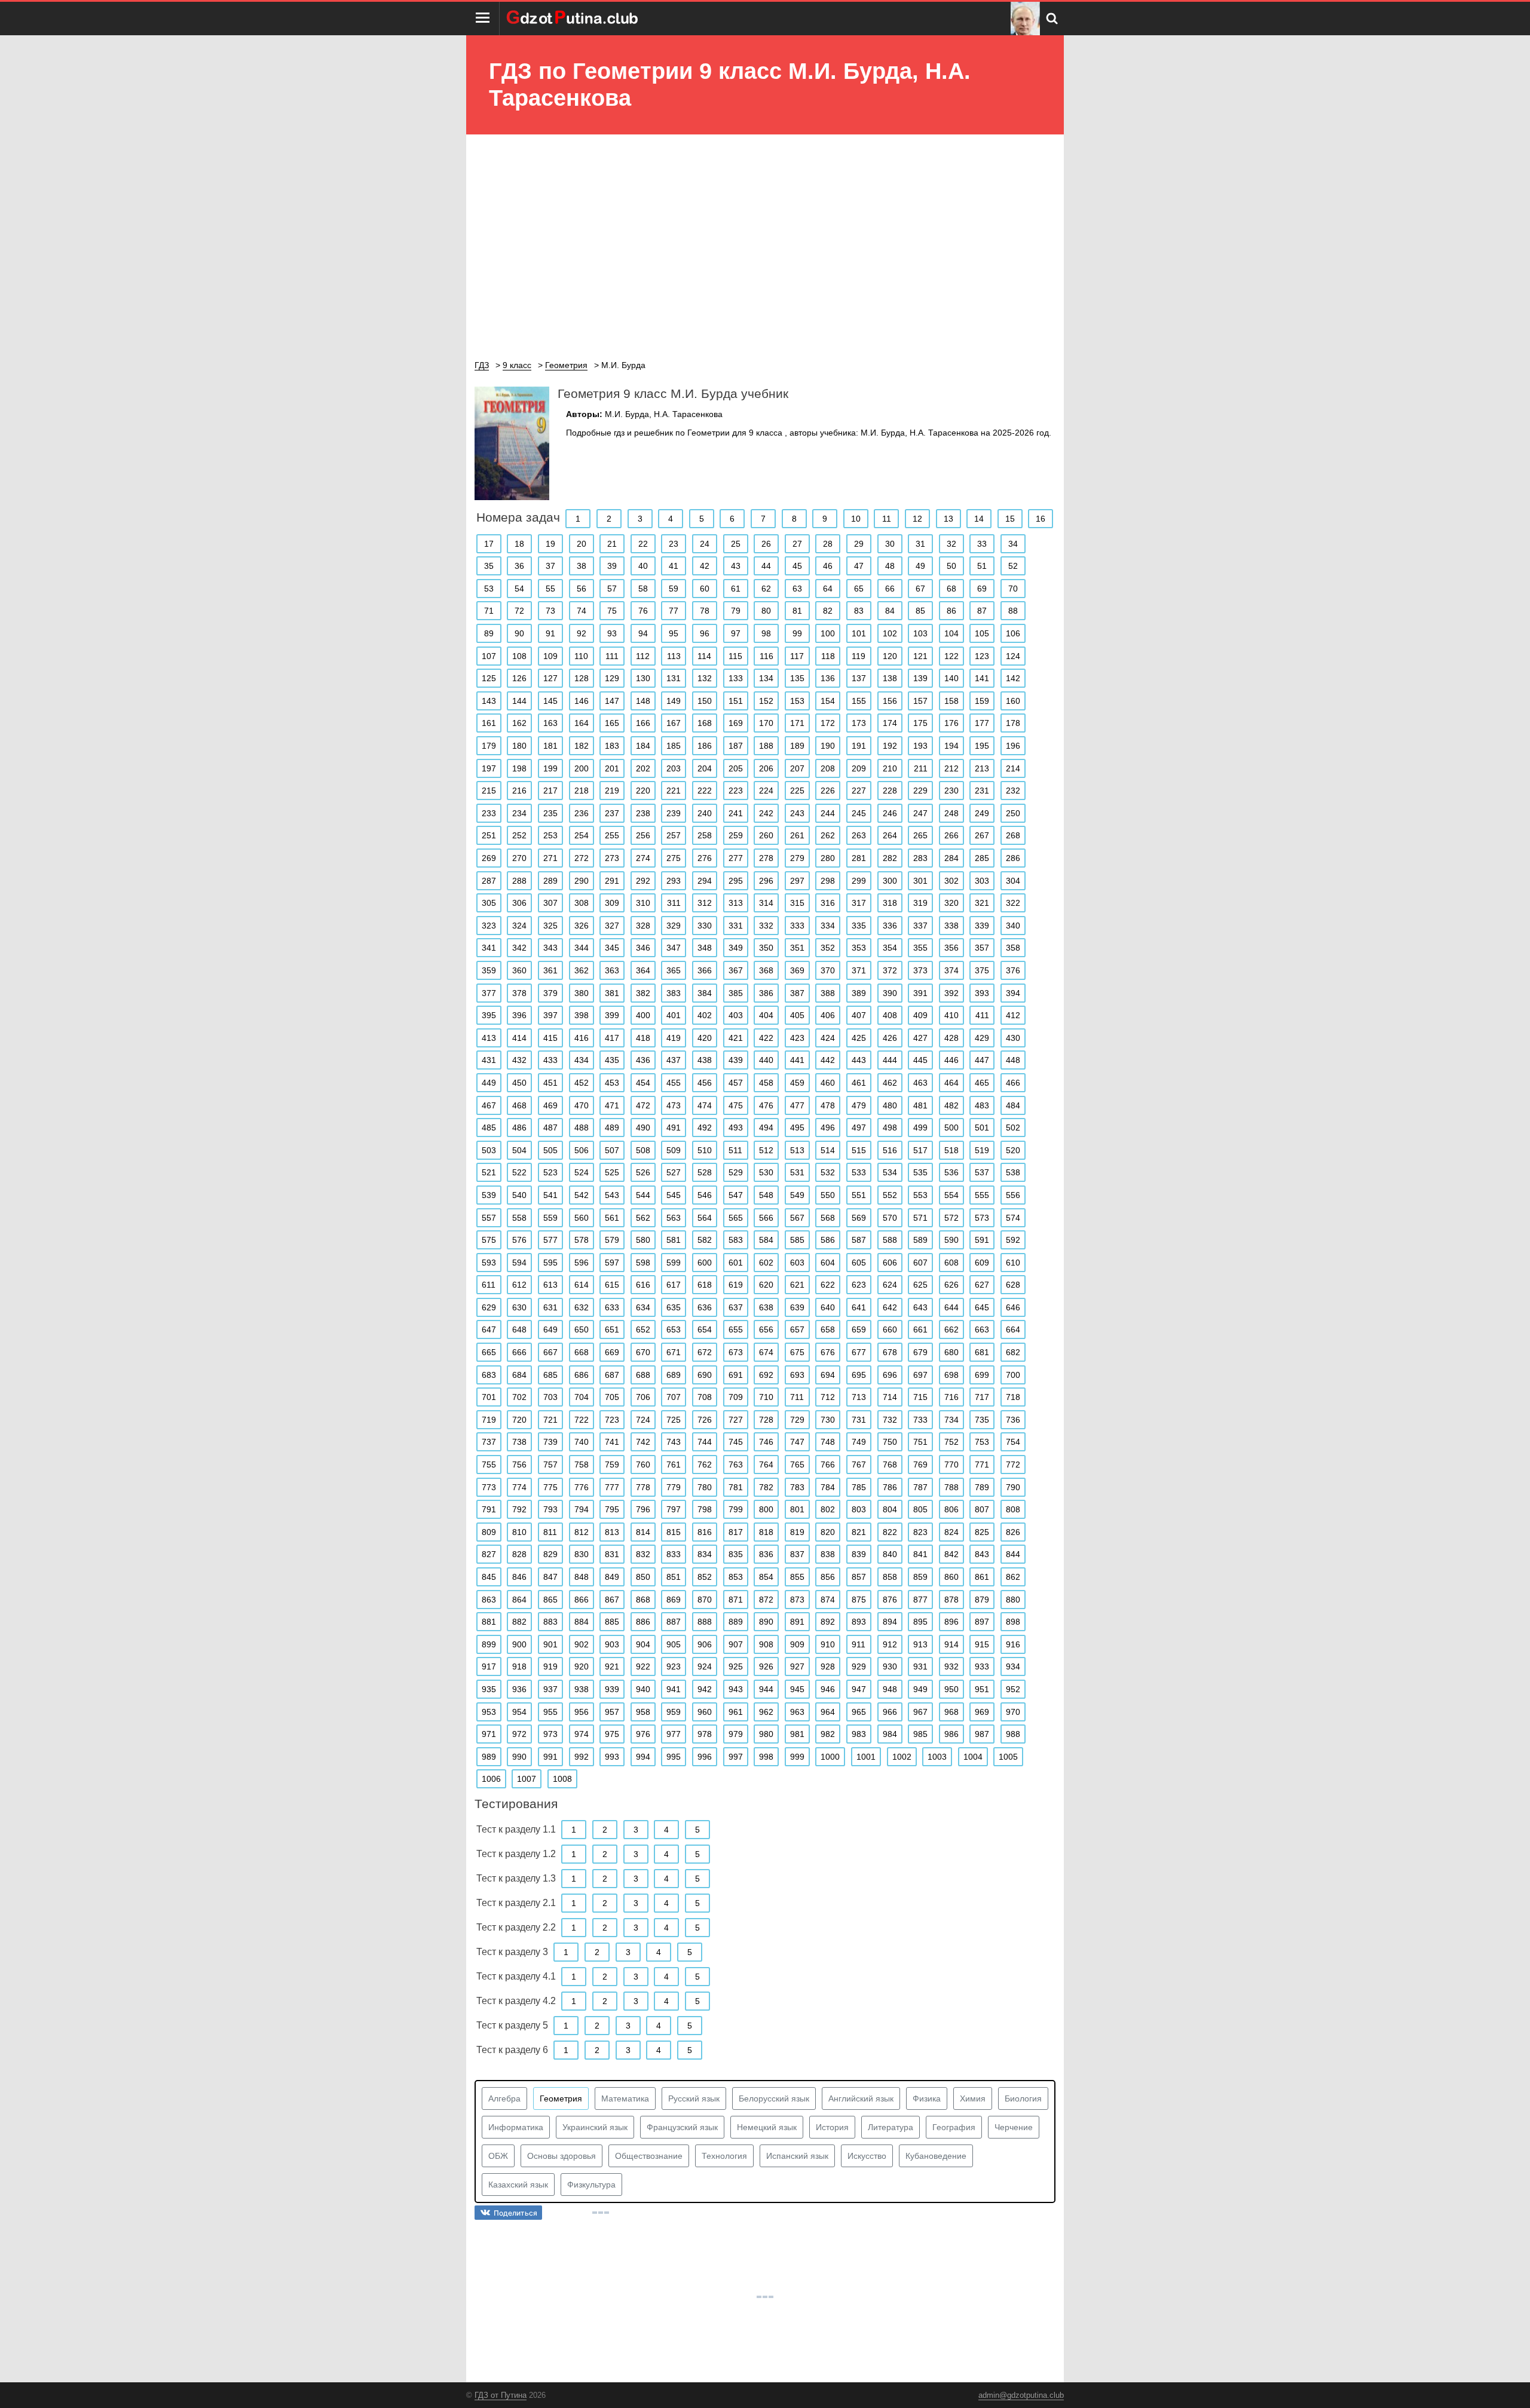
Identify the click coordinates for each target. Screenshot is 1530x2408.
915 (982, 1644)
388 (828, 993)
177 (982, 723)
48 (890, 566)
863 (489, 1600)
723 (612, 1420)
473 (674, 1105)
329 (674, 926)
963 (797, 1712)
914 (951, 1644)
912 (890, 1644)
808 (1013, 1509)
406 (828, 1015)
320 (951, 903)
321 (982, 903)
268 (1013, 835)
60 (705, 589)
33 (982, 544)
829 (550, 1554)
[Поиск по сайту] (1052, 19)
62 (766, 589)
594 (519, 1263)
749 (859, 1442)
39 (612, 566)
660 (890, 1329)
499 (920, 1128)
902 (582, 1644)
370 (828, 970)
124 (1013, 656)
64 (828, 589)
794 (582, 1509)
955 (550, 1712)
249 (982, 813)
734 (951, 1420)
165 (612, 723)
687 (612, 1375)
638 (766, 1307)
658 (828, 1329)
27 (797, 544)
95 (674, 633)
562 (643, 1218)
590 (951, 1240)
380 (582, 993)
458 (766, 1083)
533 (859, 1172)
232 (1013, 791)
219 (612, 791)
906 (705, 1644)
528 (705, 1172)
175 (920, 723)
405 (797, 1015)
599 (674, 1263)
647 (489, 1329)
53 (489, 589)
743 (674, 1442)
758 (582, 1465)
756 (519, 1465)
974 (582, 1734)
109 (550, 656)
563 (674, 1218)
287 (489, 881)
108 (519, 656)
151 (736, 701)
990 (519, 1757)
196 (1013, 746)
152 (766, 701)
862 (1013, 1577)
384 (705, 993)
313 (736, 903)
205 (736, 768)
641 (859, 1307)
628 (1013, 1285)
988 (1013, 1734)
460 (828, 1083)
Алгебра (504, 2098)
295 (736, 881)
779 (674, 1487)
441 (797, 1060)
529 (736, 1172)
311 (674, 903)
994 (643, 1757)
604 (828, 1263)
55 (550, 589)
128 (582, 678)
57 (612, 589)
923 (674, 1666)
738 (519, 1442)
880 (1013, 1600)
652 (643, 1329)
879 (982, 1600)
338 (951, 926)
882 (519, 1622)
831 (612, 1554)
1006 (491, 1779)
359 (489, 970)
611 (489, 1285)
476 (766, 1105)
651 (612, 1329)
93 (612, 633)
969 (982, 1712)
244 (828, 813)
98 (766, 633)
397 (550, 1015)
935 (489, 1689)
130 (643, 678)
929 (859, 1666)
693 (797, 1375)
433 (550, 1060)
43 (736, 566)
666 (519, 1352)
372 (890, 970)
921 (612, 1666)
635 (674, 1307)
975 (612, 1734)
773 (489, 1487)
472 (643, 1105)
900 (519, 1644)
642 (890, 1307)
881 (489, 1622)
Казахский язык (518, 2185)
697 (920, 1375)
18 (519, 544)
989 (489, 1757)
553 (920, 1195)
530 (766, 1172)
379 (550, 993)
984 (890, 1734)
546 (705, 1195)
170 (766, 723)
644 (951, 1307)
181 (550, 746)
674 (766, 1352)
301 (920, 881)
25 (736, 544)
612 (519, 1285)
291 (612, 881)
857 (859, 1577)
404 (766, 1015)
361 (550, 970)
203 (674, 768)
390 (890, 993)
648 (519, 1329)
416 (582, 1038)
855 (797, 1577)
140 (951, 678)
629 (489, 1307)
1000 (830, 1757)
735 (982, 1420)
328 (643, 926)
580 (643, 1240)
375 (982, 970)
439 (736, 1060)
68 (951, 589)
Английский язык (861, 2098)
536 (951, 1172)
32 (951, 544)
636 (705, 1307)
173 (859, 723)
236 (582, 813)
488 (582, 1128)
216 (519, 791)
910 (828, 1644)
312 (705, 903)
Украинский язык (595, 2127)
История (832, 2127)
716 (951, 1397)
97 (736, 633)
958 (643, 1712)
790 (1013, 1487)
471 (612, 1105)
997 (736, 1757)
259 (736, 835)
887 (674, 1622)
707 (674, 1397)
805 (920, 1509)
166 (643, 723)
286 (1013, 858)
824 (951, 1532)
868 (643, 1600)
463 (920, 1083)
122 (951, 656)
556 (1013, 1195)
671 (674, 1352)
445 (920, 1060)
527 (674, 1172)
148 (643, 701)
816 (705, 1532)
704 (582, 1397)
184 (643, 746)
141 (982, 678)
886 (643, 1622)
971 (489, 1734)
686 (582, 1375)
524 (582, 1172)
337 (920, 926)
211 (921, 768)
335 (859, 926)
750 (890, 1442)
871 (736, 1600)
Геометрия (561, 2098)
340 (1013, 926)
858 (890, 1577)
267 (982, 835)
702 (519, 1397)
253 (550, 835)
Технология (724, 2156)
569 (859, 1218)
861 (982, 1577)
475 (736, 1105)
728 (766, 1420)
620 (766, 1285)
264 (890, 835)
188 (766, 746)
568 (828, 1218)
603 (797, 1263)
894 (890, 1622)
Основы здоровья (561, 2156)
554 (951, 1195)
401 (674, 1015)
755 (489, 1465)
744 (705, 1442)
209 (859, 768)
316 (828, 903)
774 (519, 1487)
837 (797, 1554)
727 (736, 1420)
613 (550, 1285)
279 (797, 858)
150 (705, 701)
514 (828, 1150)
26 (766, 544)
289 (550, 881)
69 (982, 589)
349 (736, 948)
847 (550, 1577)
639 (797, 1307)
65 (859, 589)
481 (920, 1105)
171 (797, 723)
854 (766, 1577)
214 (1013, 768)
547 (736, 1195)
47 (859, 566)
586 (828, 1240)
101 (859, 633)
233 (489, 813)
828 (519, 1554)
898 (1013, 1622)
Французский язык (682, 2127)
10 (856, 519)
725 (674, 1420)
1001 (866, 1757)
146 (582, 701)
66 (890, 589)
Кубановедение (936, 2156)
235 (550, 813)
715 (920, 1397)
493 (736, 1128)
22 (643, 544)
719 (489, 1420)
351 (797, 948)
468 (519, 1105)
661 (920, 1329)
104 (951, 633)
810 (519, 1532)
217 (550, 791)
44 (766, 566)
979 (736, 1734)
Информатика (516, 2127)
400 (643, 1015)
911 (859, 1644)
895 (920, 1622)
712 (828, 1397)
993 (612, 1757)
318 (890, 903)
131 (674, 678)
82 (828, 611)
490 (643, 1128)
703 (550, 1397)
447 (982, 1060)
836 (766, 1554)
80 (766, 611)
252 (519, 835)
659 (859, 1329)
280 (828, 858)
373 (920, 970)
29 (859, 544)
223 (736, 791)
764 (766, 1465)
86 (951, 611)
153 (797, 701)
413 (489, 1038)
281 (859, 858)
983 (859, 1734)
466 (1013, 1083)
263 (859, 835)
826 (1013, 1532)
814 (643, 1532)
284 (951, 858)
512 (766, 1150)
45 (797, 566)
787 (920, 1487)
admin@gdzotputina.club (1021, 2395)
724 (643, 1420)
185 (674, 746)
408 (890, 1015)
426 (890, 1038)
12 (917, 519)
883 (550, 1622)
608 (951, 1263)
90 (519, 633)
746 (766, 1442)
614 (582, 1285)
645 (982, 1307)
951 (982, 1689)
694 (828, 1375)
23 (674, 544)
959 (674, 1712)
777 (612, 1487)
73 (550, 611)
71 (489, 611)
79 (736, 611)
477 (797, 1105)
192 (890, 746)
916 (1013, 1644)
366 (705, 970)
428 (951, 1038)
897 (982, 1622)
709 (736, 1397)
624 (890, 1285)
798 (705, 1509)
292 (643, 881)
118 (828, 656)
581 (674, 1240)
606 (890, 1263)
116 (766, 656)
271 (550, 858)
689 (674, 1375)
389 (859, 993)
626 (951, 1285)
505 (550, 1150)
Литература (891, 2127)
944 (766, 1689)
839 (859, 1554)
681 (982, 1352)
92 (582, 633)
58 (643, 589)
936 (519, 1689)
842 (951, 1554)
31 (920, 544)
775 (550, 1487)
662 (951, 1329)
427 (920, 1038)
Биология (1023, 2098)
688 (643, 1375)
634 (643, 1307)
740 (582, 1442)
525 (612, 1172)
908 (766, 1644)
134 (766, 678)
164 (582, 723)
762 (705, 1465)
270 (519, 858)
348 (705, 948)
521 (489, 1172)
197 (489, 768)
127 (550, 678)
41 (674, 566)
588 (890, 1240)
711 (797, 1397)
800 (766, 1509)
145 (550, 701)
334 (828, 926)
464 (951, 1083)
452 (582, 1083)
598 (643, 1263)
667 (550, 1352)
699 (982, 1375)
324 (519, 926)
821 (859, 1532)
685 (550, 1375)
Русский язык (694, 2098)
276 (705, 858)
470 (582, 1105)
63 (797, 589)
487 (550, 1128)
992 (582, 1757)
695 (859, 1375)
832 (643, 1554)
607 (920, 1263)
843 (982, 1554)
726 (705, 1420)
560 (582, 1218)
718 (1013, 1397)
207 (797, 768)
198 (519, 768)
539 (489, 1195)
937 (550, 1689)
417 (612, 1038)
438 (705, 1060)
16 (1041, 519)
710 (766, 1397)
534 (890, 1172)
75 (612, 611)
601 (736, 1263)
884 (582, 1622)
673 (736, 1352)
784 (828, 1487)
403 (736, 1015)
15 (1010, 519)
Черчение (1014, 2127)
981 (797, 1734)
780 (705, 1487)
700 (1013, 1375)
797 (674, 1509)
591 (982, 1240)
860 (951, 1577)
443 (859, 1060)
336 (890, 926)
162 (519, 723)
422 (766, 1038)
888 (705, 1622)
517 (920, 1150)
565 (736, 1218)
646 (1013, 1307)
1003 (937, 1757)
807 (982, 1509)
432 (519, 1060)
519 (982, 1150)
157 (920, 701)
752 (951, 1442)
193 (920, 746)
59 (674, 589)
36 (519, 566)
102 (890, 633)
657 (797, 1329)
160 (1013, 701)
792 (519, 1509)
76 (643, 611)
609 (982, 1263)
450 (519, 1083)
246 (890, 813)
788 (951, 1487)
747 (797, 1442)
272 (582, 858)
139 (920, 678)
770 (951, 1465)
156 (890, 701)
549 (797, 1195)
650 (582, 1329)
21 (612, 544)
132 (705, 678)
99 (797, 633)
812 (582, 1532)
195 (982, 746)
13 (948, 519)
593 (489, 1263)
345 (612, 948)
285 (982, 858)
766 (828, 1465)
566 (766, 1218)
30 (890, 544)
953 (489, 1712)
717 (982, 1397)
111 (612, 656)
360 (519, 970)
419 (674, 1038)
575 (489, 1240)
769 (920, 1465)
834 (705, 1554)
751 (920, 1442)
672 (705, 1352)
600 (705, 1263)
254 (582, 835)
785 (859, 1487)
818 (766, 1532)
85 (920, 611)
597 (612, 1263)
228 (890, 791)
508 (643, 1150)
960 (705, 1712)
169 (736, 723)
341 (489, 948)
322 (1013, 903)
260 (766, 835)
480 (890, 1105)
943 (736, 1689)
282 (890, 858)
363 (612, 970)
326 (582, 926)
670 (643, 1352)
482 (951, 1105)
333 (797, 926)
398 (582, 1015)
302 (951, 881)
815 (674, 1532)
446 (951, 1060)
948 (890, 1689)
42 (705, 566)
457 (736, 1083)
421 (736, 1038)
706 (643, 1397)
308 (582, 903)
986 (951, 1734)
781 (736, 1487)
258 (705, 835)
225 (797, 791)
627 (982, 1285)
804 (890, 1509)
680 (951, 1352)
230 (951, 791)
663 (982, 1329)
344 (582, 948)
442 (828, 1060)
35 (489, 566)
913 (920, 1644)
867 (612, 1600)
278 (766, 858)
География (954, 2127)
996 (705, 1757)
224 (766, 791)
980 (766, 1734)
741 (612, 1442)
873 (797, 1600)
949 (920, 1689)
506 (582, 1150)
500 (951, 1128)
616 (643, 1285)
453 (612, 1083)
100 (828, 633)
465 (982, 1083)
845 (489, 1577)
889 (736, 1622)
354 (890, 948)
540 (519, 1195)
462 (890, 1083)
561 (612, 1218)
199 (550, 768)
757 (550, 1465)
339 (982, 926)
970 (1013, 1712)
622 (828, 1285)
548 (766, 1195)
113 (674, 656)
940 (643, 1689)
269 (489, 858)
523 (550, 1172)
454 (643, 1083)
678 (890, 1352)
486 (519, 1128)
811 (550, 1532)
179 (489, 746)
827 (489, 1554)
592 (1013, 1240)
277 (736, 858)
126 (519, 678)
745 (736, 1442)
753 (982, 1442)
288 (519, 881)
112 (643, 656)
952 (1013, 1689)
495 (797, 1128)
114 (704, 656)
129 (612, 678)
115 (735, 656)
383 (674, 993)
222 (705, 791)
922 (643, 1666)
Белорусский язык (774, 2098)
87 (982, 611)
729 (797, 1420)
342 (519, 948)
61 (736, 589)
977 (674, 1734)
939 (612, 1689)
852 (705, 1577)
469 (550, 1105)
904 (643, 1644)
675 (797, 1352)
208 (828, 768)
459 (797, 1083)
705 (612, 1397)
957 (612, 1712)
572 (951, 1218)
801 (797, 1509)
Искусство (867, 2156)
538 (1013, 1172)
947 (859, 1689)
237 (612, 813)
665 (489, 1352)
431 (489, 1060)
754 (1013, 1442)
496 (828, 1128)
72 (519, 611)
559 (550, 1218)
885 (612, 1622)
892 (828, 1622)
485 (489, 1128)
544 (643, 1195)
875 (859, 1600)
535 (920, 1172)
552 (890, 1195)
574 (1013, 1218)
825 (982, 1532)
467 (489, 1105)
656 (766, 1329)
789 (982, 1487)
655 (736, 1329)
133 (736, 678)
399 (612, 1015)
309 (612, 903)
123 (982, 656)
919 (550, 1666)
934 (1013, 1666)
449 (489, 1083)
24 (705, 544)
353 (859, 948)
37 (550, 566)
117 (797, 656)
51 (982, 566)
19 (550, 544)
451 (550, 1083)
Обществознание (649, 2156)
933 (982, 1666)
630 (519, 1307)
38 (582, 566)
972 (519, 1734)
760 (643, 1465)
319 (920, 903)
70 (1013, 589)
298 (828, 881)
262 (828, 835)
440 (766, 1060)
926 (766, 1666)
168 (705, 723)
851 (674, 1577)
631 (550, 1307)
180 (519, 746)
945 (797, 1689)
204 (705, 768)
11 (887, 519)
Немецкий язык (767, 2127)
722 (582, 1420)
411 (982, 1015)
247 (920, 813)
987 (982, 1734)
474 (705, 1105)
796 (643, 1509)
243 (797, 813)
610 (1013, 1263)
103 (920, 633)
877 (920, 1600)
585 (797, 1240)
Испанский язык (797, 2156)
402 (705, 1015)
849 (612, 1577)
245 (859, 813)
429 (982, 1038)
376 (1013, 970)
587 (859, 1240)
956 (582, 1712)
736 (1013, 1420)
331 (736, 926)
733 (920, 1420)
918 (519, 1666)
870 (705, 1600)
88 (1013, 611)
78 (705, 611)
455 (674, 1083)
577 (550, 1240)
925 (736, 1666)
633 (612, 1307)
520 (1013, 1150)
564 (705, 1218)
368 (766, 970)
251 (489, 835)
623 (859, 1285)
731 (859, 1420)
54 (519, 589)
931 (920, 1666)
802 (828, 1509)
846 (519, 1577)
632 (582, 1307)
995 (674, 1757)
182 (582, 746)
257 (674, 835)
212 (951, 768)
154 (828, 701)
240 (705, 813)
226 (828, 791)
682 (1013, 1352)
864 (519, 1600)
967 (920, 1712)
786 (890, 1487)
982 (828, 1734)
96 (705, 633)
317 (859, 903)
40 (643, 566)
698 (951, 1375)
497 (859, 1128)
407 (859, 1015)
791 (489, 1509)
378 (519, 993)
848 (582, 1577)
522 (519, 1172)
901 (550, 1644)
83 (859, 611)
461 (859, 1083)
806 (951, 1509)
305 (489, 903)
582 (705, 1240)
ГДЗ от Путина (501, 2395)
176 (951, 723)
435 (612, 1060)
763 (736, 1465)
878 (951, 1600)
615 (612, 1285)
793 (550, 1509)
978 (705, 1734)
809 (489, 1532)
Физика (927, 2098)
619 (736, 1285)
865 (550, 1600)
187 (736, 746)
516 (890, 1150)
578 (582, 1240)
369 (797, 970)
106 (1013, 633)
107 (489, 656)
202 (643, 768)
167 (674, 723)
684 (519, 1375)
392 (951, 993)
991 (550, 1757)
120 (890, 656)
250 (1013, 813)
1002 (902, 1757)
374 (951, 970)
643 (920, 1307)
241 (736, 813)
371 (859, 970)
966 (890, 1712)
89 (489, 633)
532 (828, 1172)
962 (766, 1712)
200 (582, 768)
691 (736, 1375)
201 (612, 768)
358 (1013, 948)
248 (951, 813)
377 (489, 993)
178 (1013, 723)
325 (550, 926)
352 (828, 948)
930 (890, 1666)
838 (828, 1554)
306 (519, 903)
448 (1013, 1060)
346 (643, 948)
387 (797, 993)
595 (550, 1263)
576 (519, 1240)
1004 (973, 1757)
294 (705, 881)
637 (736, 1307)
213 (982, 768)
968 (951, 1712)
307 (550, 903)
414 (519, 1038)
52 (1013, 566)
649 (550, 1329)
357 (982, 948)
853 (736, 1577)
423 (797, 1038)
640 (828, 1307)
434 (582, 1060)
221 (674, 791)
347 (674, 948)
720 (519, 1420)
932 (951, 1666)
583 (736, 1240)
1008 (562, 1779)
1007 (527, 1779)
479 (859, 1105)
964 (828, 1712)
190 (828, 746)
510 (705, 1150)
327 (612, 926)
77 (674, 611)
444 (890, 1060)
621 (797, 1285)
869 (674, 1600)
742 (643, 1442)
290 (582, 881)
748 (828, 1442)
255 (612, 835)
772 (1013, 1465)
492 (705, 1128)
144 (519, 701)
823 (920, 1532)
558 (519, 1218)
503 (489, 1150)
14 (979, 519)
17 (489, 544)
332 (766, 926)
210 (890, 768)
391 (920, 993)
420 (705, 1038)
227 (859, 791)
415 (550, 1038)
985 (920, 1734)
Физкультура (591, 2185)
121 (920, 656)
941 (674, 1689)
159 (982, 701)
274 (643, 858)
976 (643, 1734)
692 (766, 1375)
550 (828, 1195)
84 (890, 611)
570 (890, 1218)
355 (920, 948)
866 (582, 1600)
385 (736, 993)
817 (736, 1532)
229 (920, 791)
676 (828, 1352)
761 (674, 1465)
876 (890, 1600)
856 (828, 1577)
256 (643, 835)
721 (550, 1420)
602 (766, 1263)
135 (797, 678)
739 (550, 1442)
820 (828, 1532)
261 (797, 835)
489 (612, 1128)
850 (643, 1577)
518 (951, 1150)
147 (612, 701)
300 (890, 881)
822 (890, 1532)
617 (674, 1285)
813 (612, 1532)
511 (735, 1150)
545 (674, 1195)
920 (582, 1666)
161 (489, 723)
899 (489, 1644)
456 (705, 1083)
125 (489, 678)
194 (951, 746)
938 (582, 1689)
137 (859, 678)
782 (766, 1487)
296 (766, 881)
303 (982, 881)
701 (489, 1397)
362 (582, 970)
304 (1013, 881)
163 (550, 723)
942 (705, 1689)
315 (797, 903)
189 (797, 746)
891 (797, 1622)
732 (890, 1420)
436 (643, 1060)
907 (736, 1644)
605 (859, 1263)
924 (705, 1666)
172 (828, 723)
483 (982, 1105)
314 (766, 903)
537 (982, 1172)
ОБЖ (498, 2156)
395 (489, 1015)
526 (643, 1172)
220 (643, 791)
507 (612, 1150)
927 (797, 1666)
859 (920, 1577)
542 (582, 1195)
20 (582, 544)
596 (582, 1263)
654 (705, 1329)
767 (859, 1465)
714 (890, 1397)
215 (489, 791)
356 (951, 948)
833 (674, 1554)
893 (859, 1622)
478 (828, 1105)
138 (890, 678)
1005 (1008, 1757)
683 (489, 1375)
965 (859, 1712)
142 (1013, 678)
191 (859, 746)
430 (1013, 1038)
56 (582, 589)
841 (920, 1554)
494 (766, 1128)
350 (766, 948)
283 (920, 858)
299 (859, 881)
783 (797, 1487)
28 (828, 544)
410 (951, 1015)
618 (705, 1285)
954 (519, 1712)
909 (797, 1644)
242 (766, 813)
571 (920, 1218)
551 (859, 1195)
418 (643, 1038)
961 (736, 1712)
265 (920, 835)
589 (920, 1240)
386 (766, 993)
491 (674, 1128)
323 (489, 926)
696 (890, 1375)
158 (951, 701)
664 (1013, 1329)
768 (890, 1465)
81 (797, 611)
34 (1013, 544)
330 (705, 926)
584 (766, 1240)
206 (766, 768)
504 (519, 1150)
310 (643, 903)
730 (828, 1420)
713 (859, 1397)
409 (920, 1015)
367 (736, 970)
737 (489, 1442)
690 (705, 1375)
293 (674, 881)
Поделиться (515, 2213)
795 (612, 1509)
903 (612, 1644)
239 (674, 813)
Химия (973, 2098)
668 (582, 1352)
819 (797, 1532)
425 (859, 1038)
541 (550, 1195)
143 (489, 701)
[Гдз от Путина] (574, 19)
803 (859, 1509)
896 (951, 1622)
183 (612, 746)
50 (951, 566)
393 (982, 993)
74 (582, 611)
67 (920, 589)
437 (674, 1060)
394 (1013, 993)
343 (550, 948)
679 (920, 1352)
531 (797, 1172)
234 (519, 813)
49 (920, 566)
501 (982, 1128)
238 (643, 813)
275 (674, 858)
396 (519, 1015)
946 (828, 1689)
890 (766, 1622)
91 (550, 633)
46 (828, 566)
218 (582, 791)
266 (951, 835)
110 (581, 656)
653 (674, 1329)
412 (1013, 1015)
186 (705, 746)
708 (705, 1397)
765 (797, 1465)
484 (1013, 1105)
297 (797, 881)
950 (951, 1689)
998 (766, 1757)
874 (828, 1600)
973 (550, 1734)
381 (612, 993)
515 (859, 1150)
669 (612, 1352)
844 (1013, 1554)
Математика (625, 2098)
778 (643, 1487)
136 (828, 678)
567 (797, 1218)
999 (797, 1757)
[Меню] (483, 19)
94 (643, 633)
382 (643, 993)
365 (674, 970)
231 (982, 791)
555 (982, 1195)
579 (612, 1240)
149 (674, 701)
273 (612, 858)
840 (890, 1554)
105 (982, 633)
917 (489, 1666)
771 (982, 1465)
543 (612, 1195)
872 (766, 1600)
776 (582, 1487)
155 (859, 701)
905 (674, 1644)
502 (1013, 1128)
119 (859, 656)
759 (612, 1465)
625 (920, 1285)
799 (736, 1509)
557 (489, 1218)
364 (643, 970)
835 (736, 1554)
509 (674, 1150)
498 (890, 1128)
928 (828, 1666)
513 (797, 1150)
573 (982, 1218)
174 (890, 723)
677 (859, 1352)
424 (828, 1038)
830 (582, 1554)
